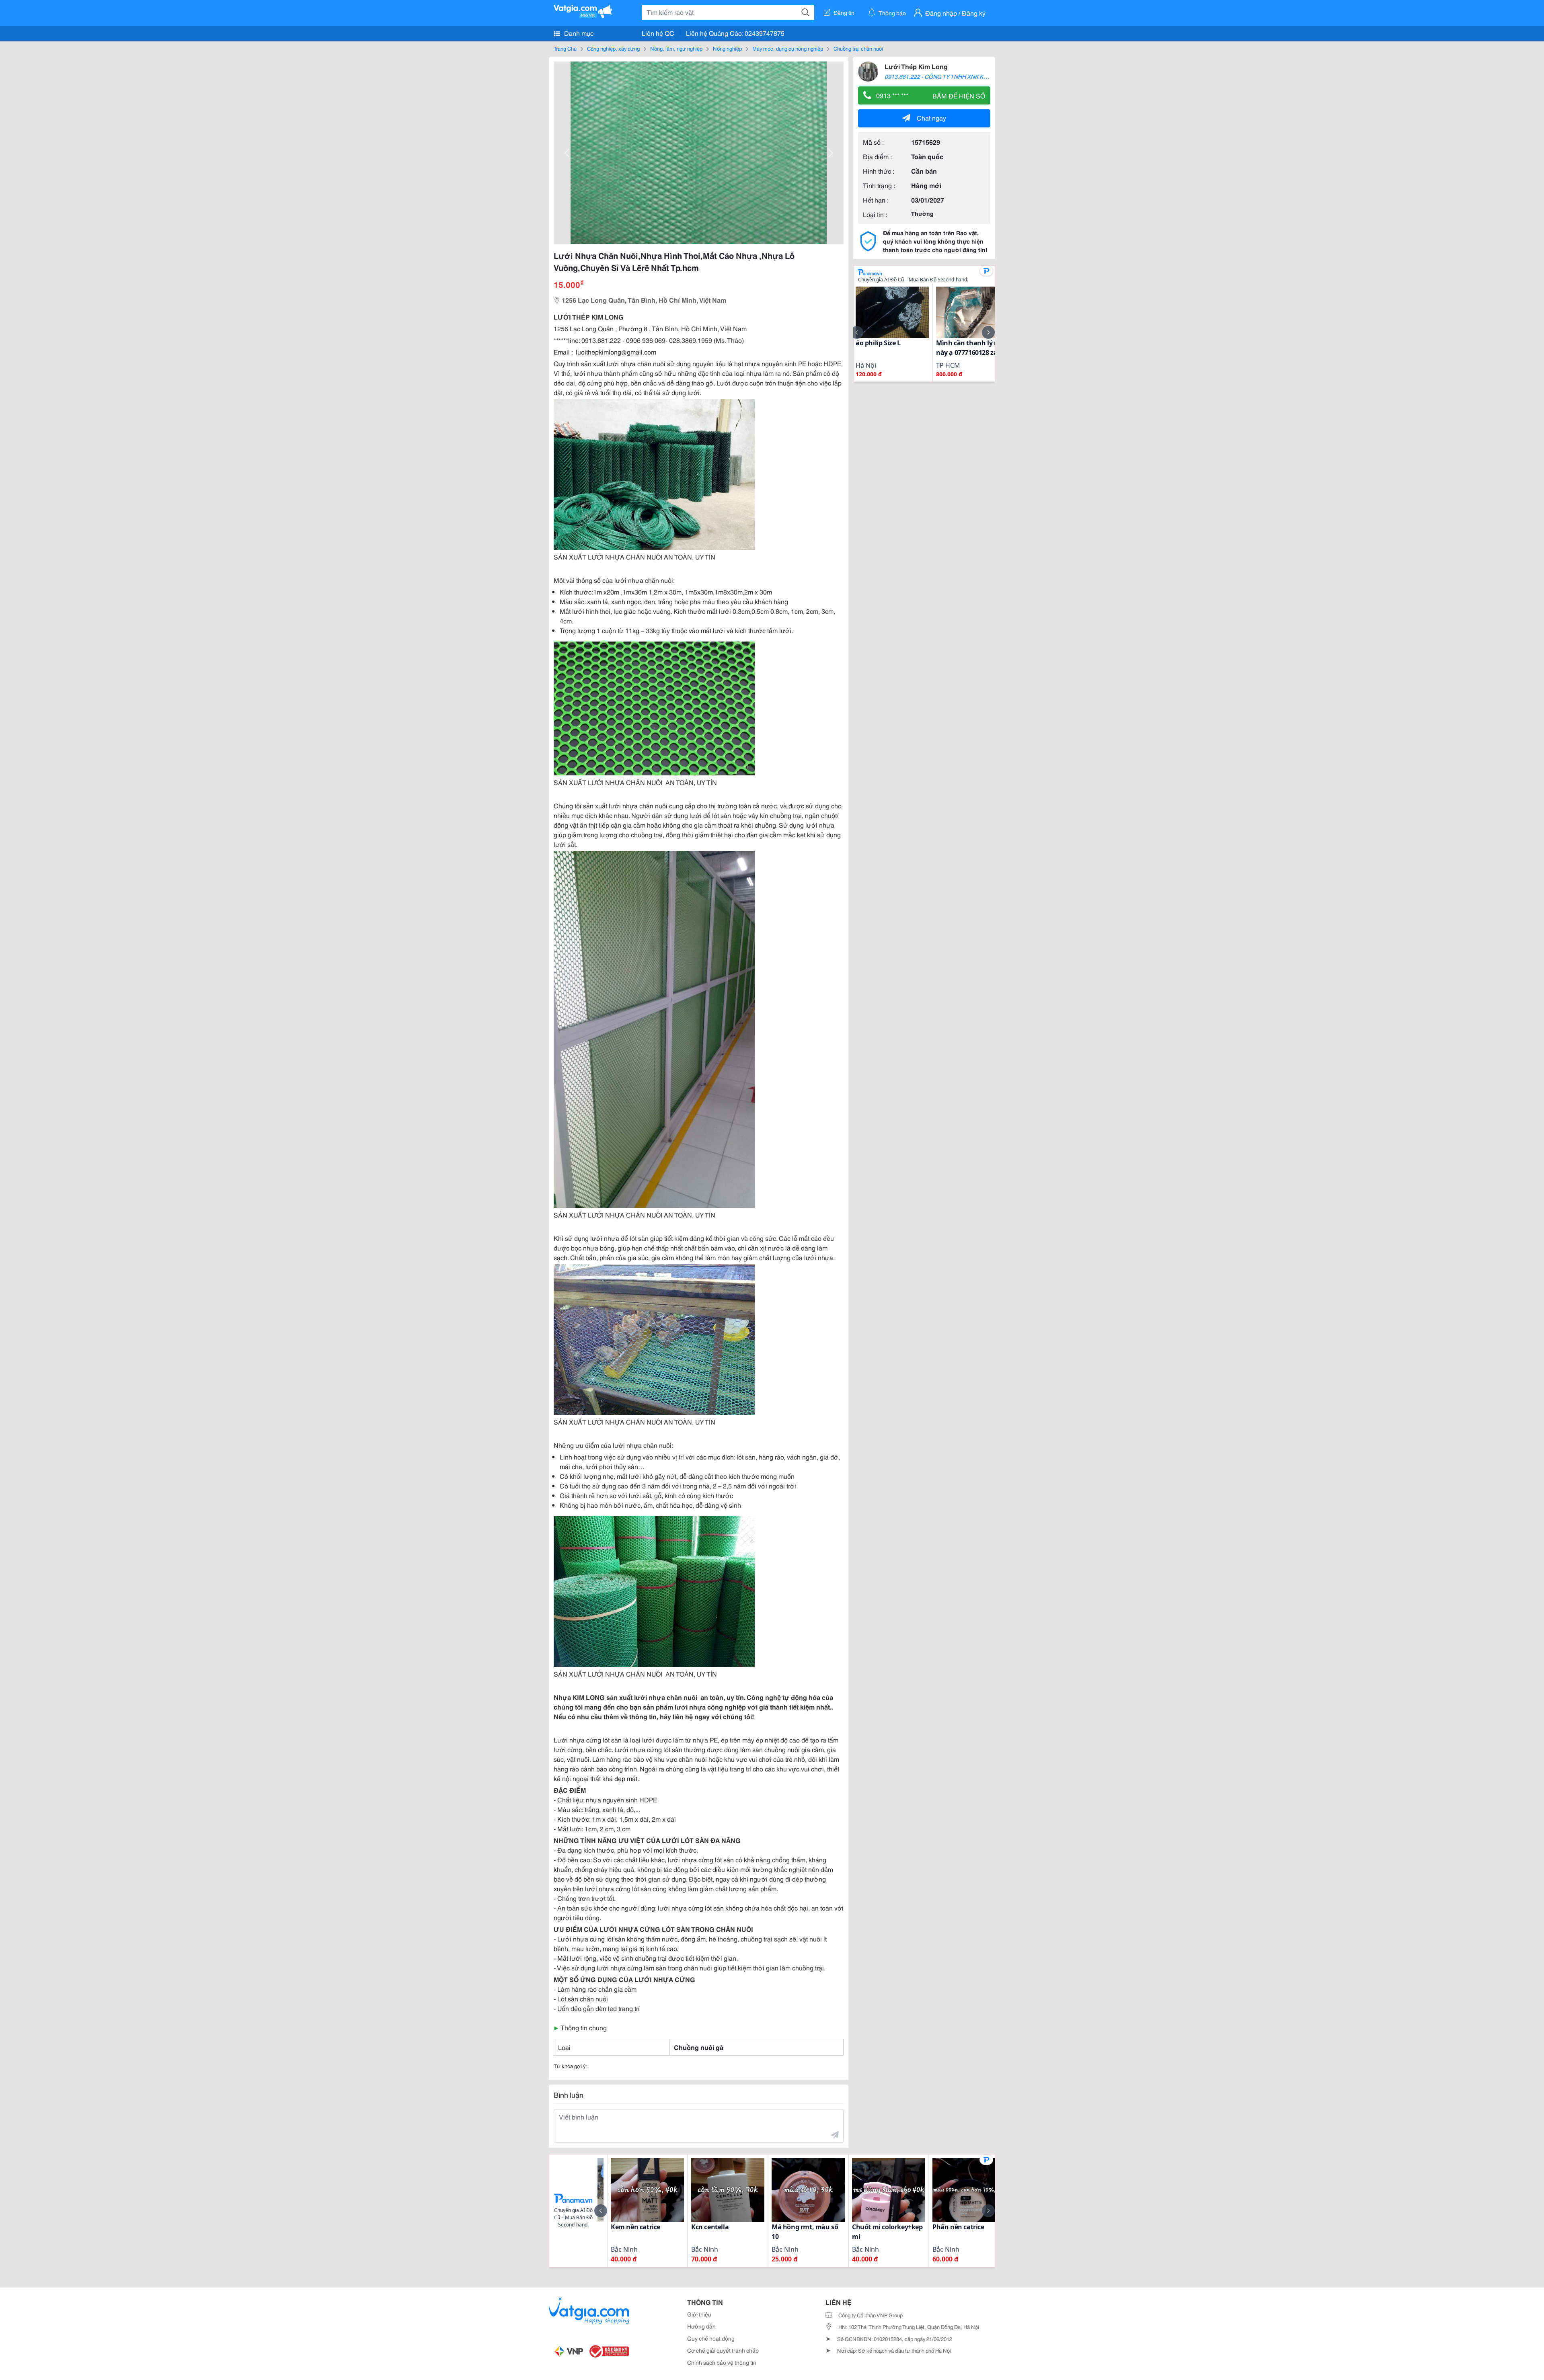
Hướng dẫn (701, 2326)
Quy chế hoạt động (711, 2338)
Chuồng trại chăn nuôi (858, 48)
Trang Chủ (565, 48)
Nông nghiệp (727, 48)
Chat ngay (931, 118)
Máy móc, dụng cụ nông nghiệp (788, 48)
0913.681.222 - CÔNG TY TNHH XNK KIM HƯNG (946, 76)
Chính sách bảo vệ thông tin (722, 2362)
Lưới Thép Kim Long (916, 66)
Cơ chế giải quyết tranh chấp (723, 2350)
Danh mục (578, 33)
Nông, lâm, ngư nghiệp (676, 48)
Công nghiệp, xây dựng (613, 48)
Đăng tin (844, 12)
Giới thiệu (699, 2314)
